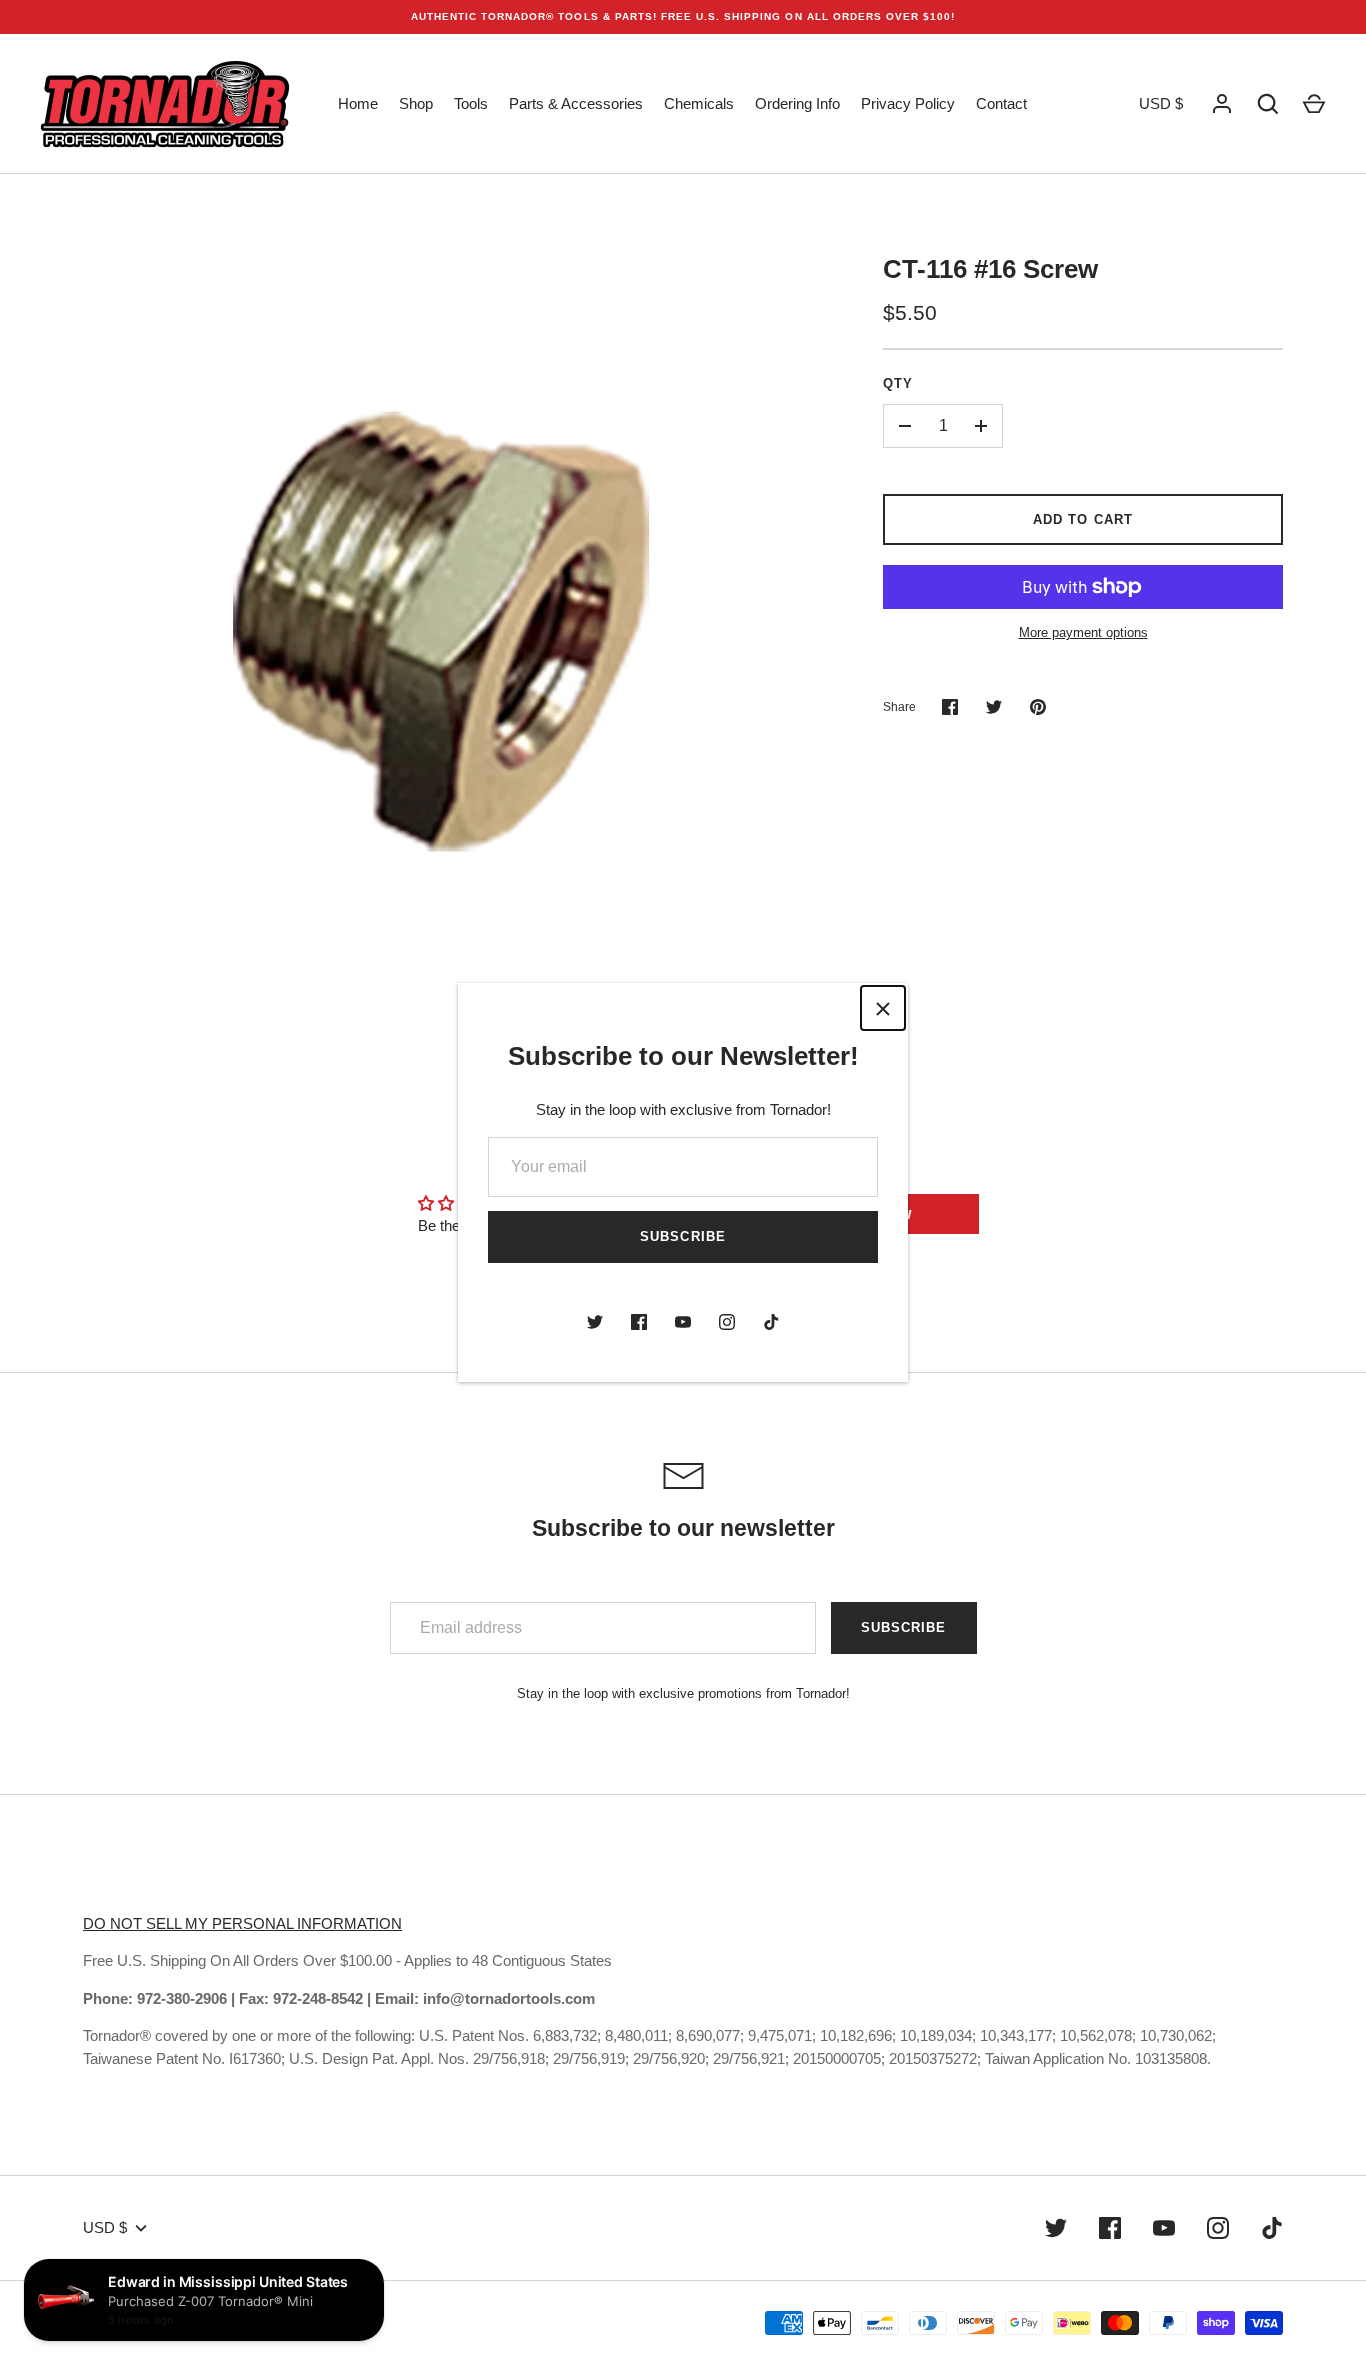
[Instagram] (727, 1322)
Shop (416, 103)
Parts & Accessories (576, 103)
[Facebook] (639, 1322)
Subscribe (682, 1236)
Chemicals (699, 103)
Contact (1001, 103)
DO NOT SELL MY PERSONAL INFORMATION (242, 1923)
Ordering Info (797, 103)
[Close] (883, 1008)
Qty (898, 383)
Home (358, 103)
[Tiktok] (771, 1322)
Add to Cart (1083, 519)
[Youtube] (683, 1322)
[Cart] (1314, 104)
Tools (471, 103)
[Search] (1268, 104)
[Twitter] (595, 1322)
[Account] (1222, 104)
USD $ (1161, 103)
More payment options (1083, 632)
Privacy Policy (908, 103)
